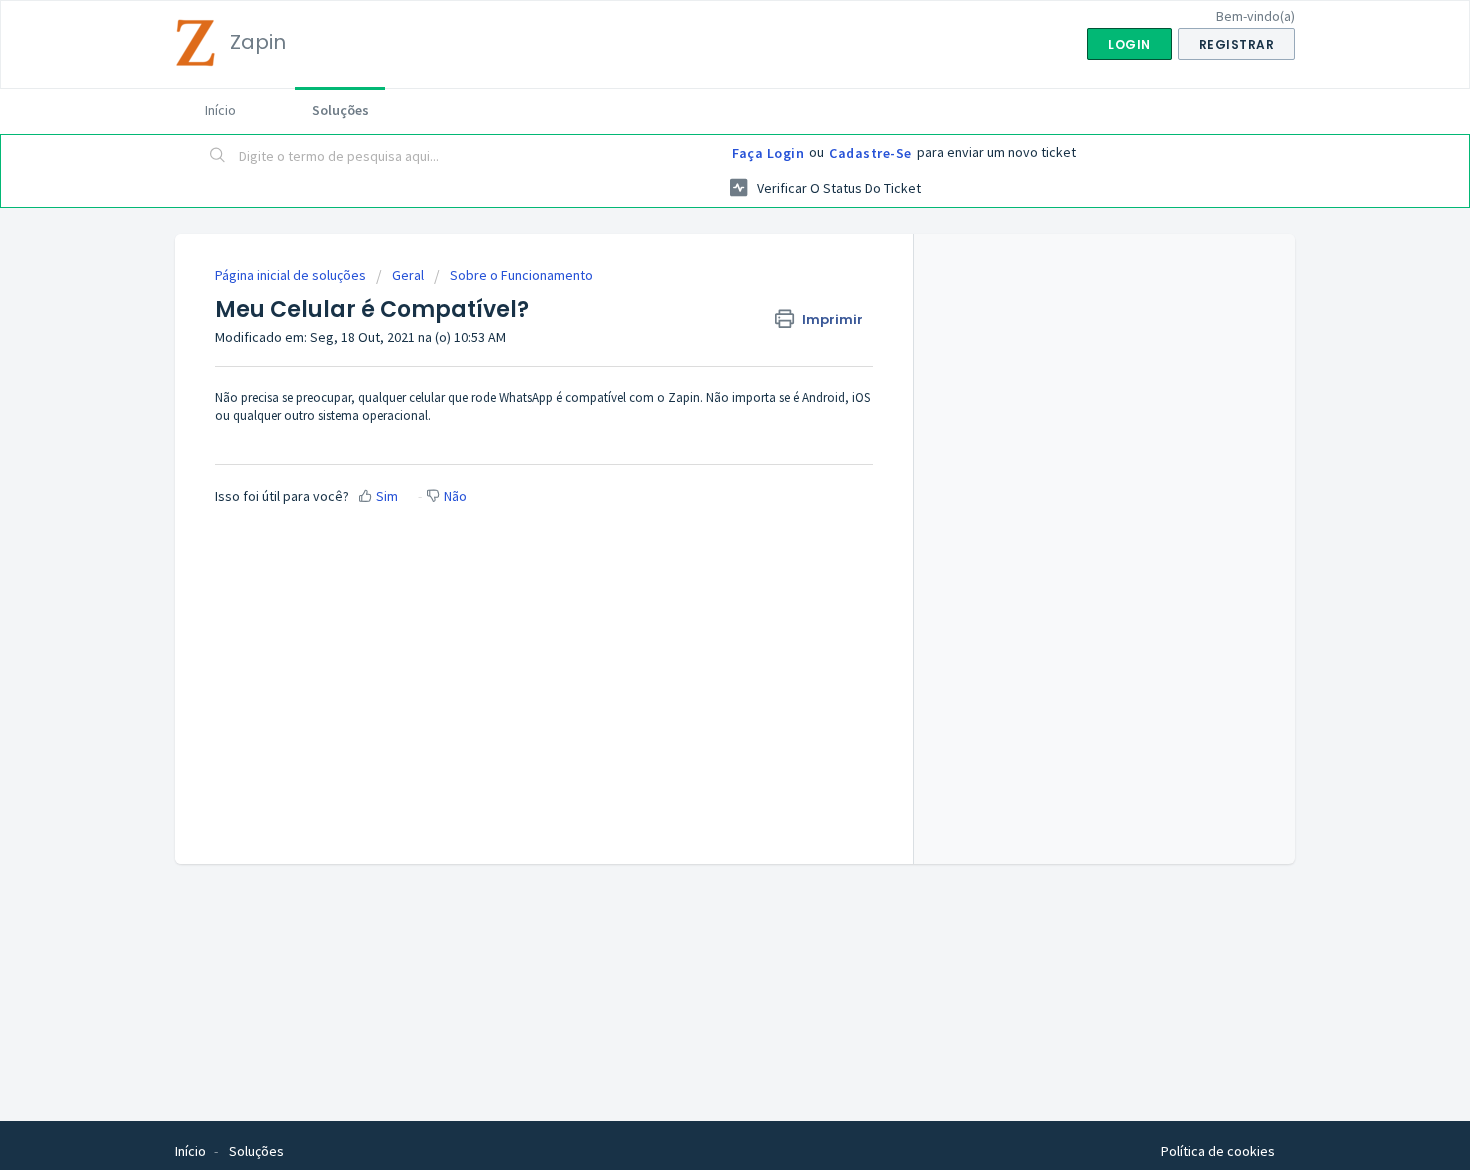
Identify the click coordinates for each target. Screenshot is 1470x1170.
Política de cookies (1218, 1151)
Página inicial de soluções (292, 275)
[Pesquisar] (218, 157)
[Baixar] (698, 323)
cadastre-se (870, 153)
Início (220, 110)
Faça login (768, 153)
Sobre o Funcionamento (521, 275)
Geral (408, 275)
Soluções (340, 110)
